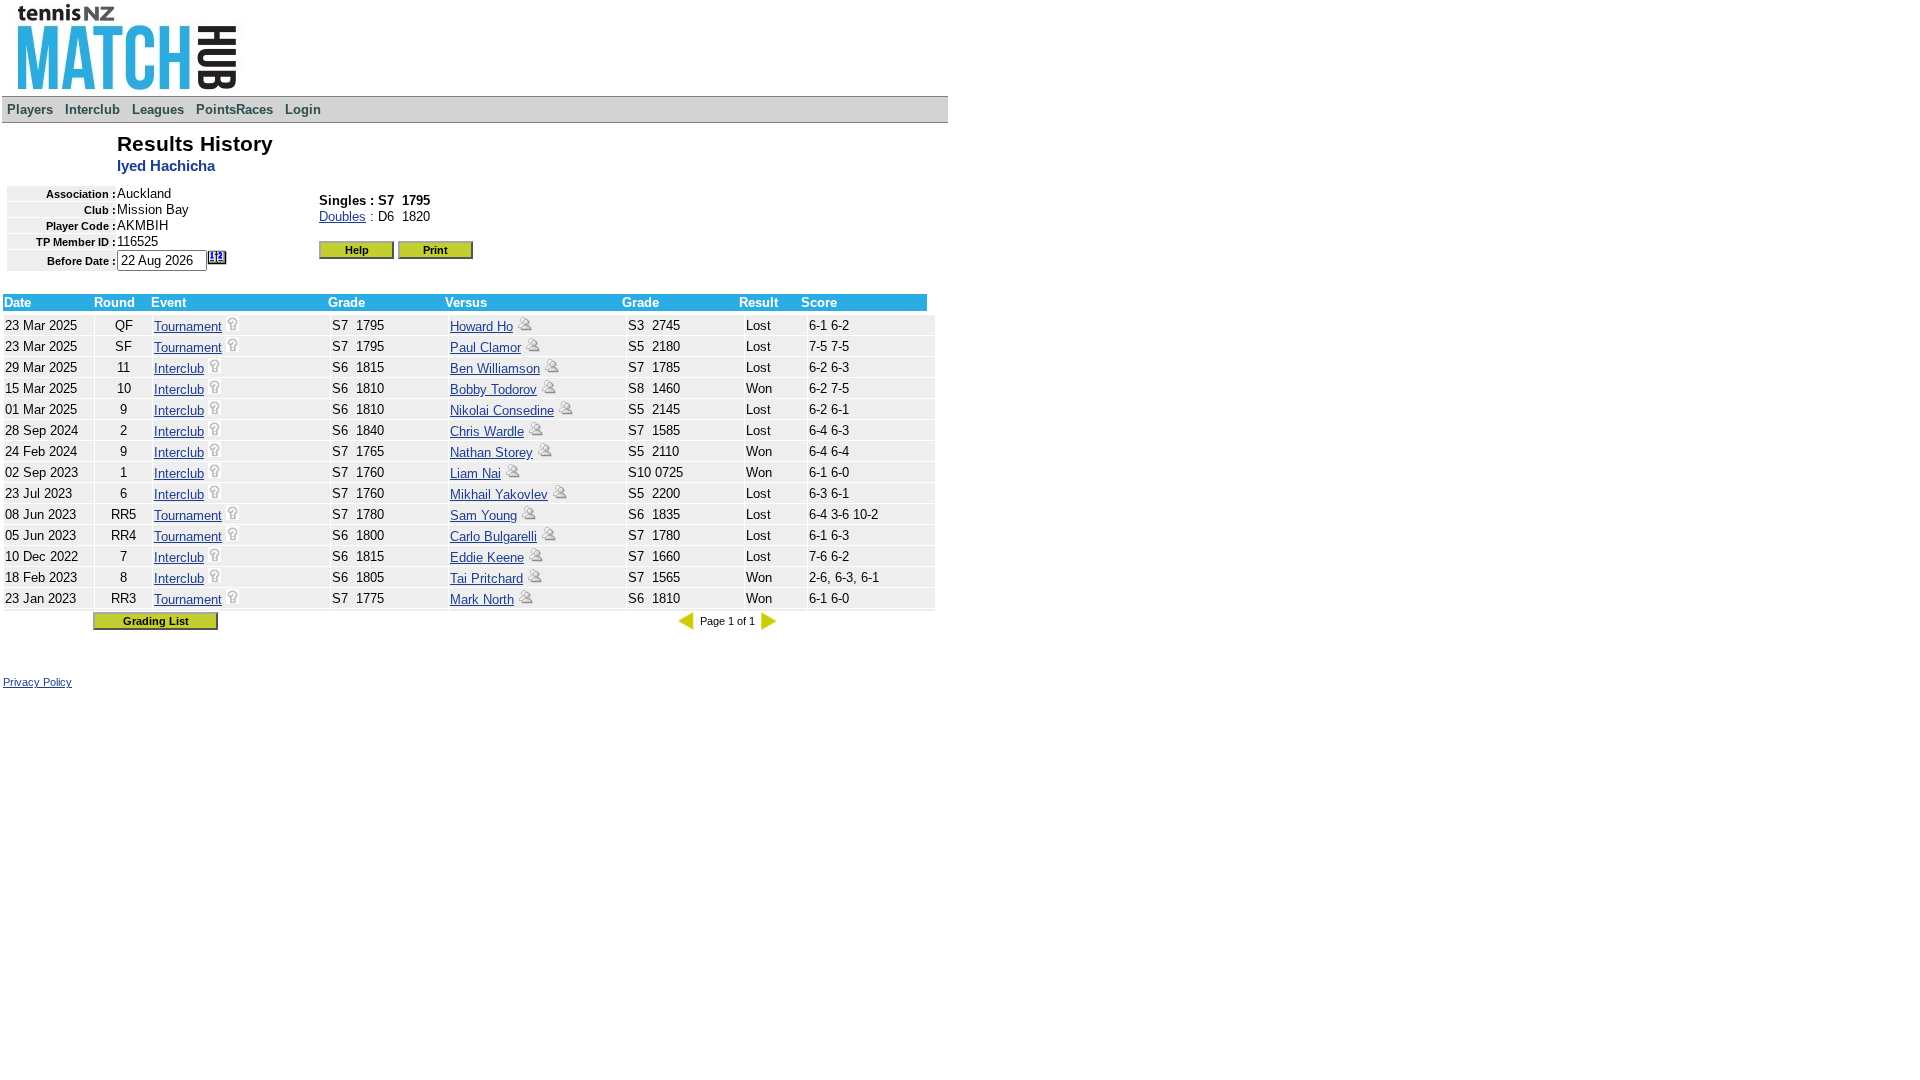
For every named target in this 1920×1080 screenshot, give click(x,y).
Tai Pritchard (486, 578)
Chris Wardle (487, 431)
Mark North (482, 599)
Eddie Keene (487, 557)
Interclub (179, 368)
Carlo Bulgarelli (493, 536)
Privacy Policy (37, 682)
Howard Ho (481, 326)
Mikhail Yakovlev (499, 494)
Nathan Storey (491, 452)
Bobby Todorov (493, 389)
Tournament (188, 326)
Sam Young (483, 515)
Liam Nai (475, 473)
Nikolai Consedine (502, 410)
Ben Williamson (495, 368)
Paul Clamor (485, 347)
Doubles (342, 216)
